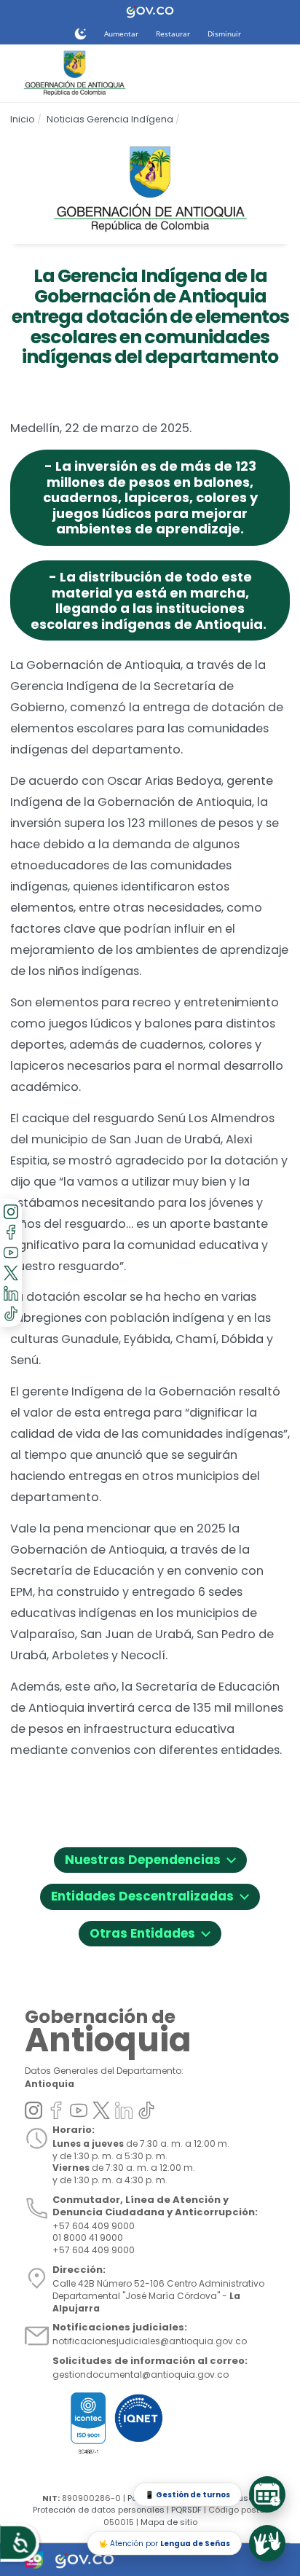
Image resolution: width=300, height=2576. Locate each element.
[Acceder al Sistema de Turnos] (267, 2494)
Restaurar (173, 34)
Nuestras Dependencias (150, 1858)
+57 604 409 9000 (94, 2250)
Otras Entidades (150, 1931)
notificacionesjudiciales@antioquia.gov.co (150, 2341)
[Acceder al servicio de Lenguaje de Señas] (267, 2543)
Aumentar (121, 34)
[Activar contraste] (80, 34)
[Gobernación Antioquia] (73, 73)
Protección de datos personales (99, 2510)
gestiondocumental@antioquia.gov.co (141, 2375)
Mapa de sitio (169, 2522)
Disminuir (224, 34)
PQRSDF (186, 2510)
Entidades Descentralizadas (150, 1894)
